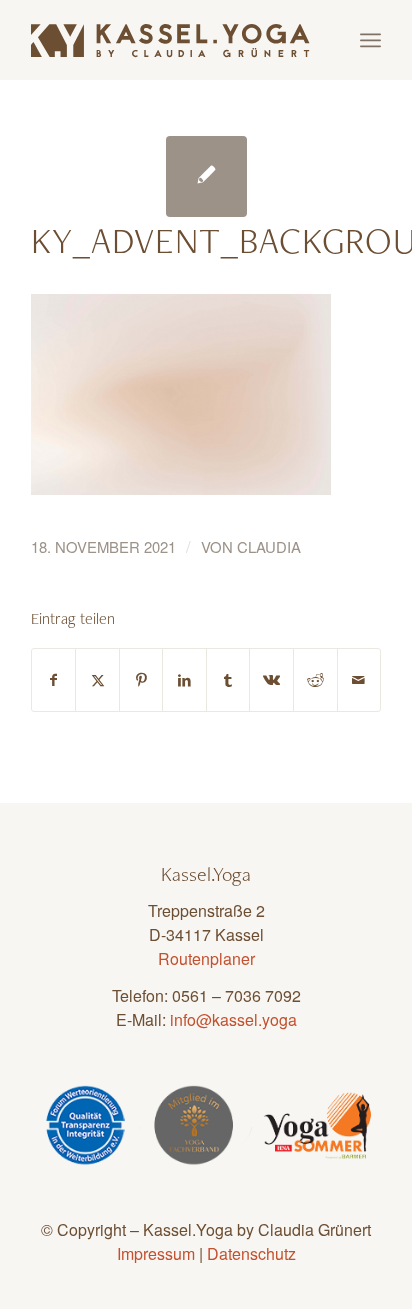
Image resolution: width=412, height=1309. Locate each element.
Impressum (156, 1253)
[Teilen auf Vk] (271, 680)
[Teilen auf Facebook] (54, 680)
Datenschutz (251, 1253)
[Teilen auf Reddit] (315, 680)
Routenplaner (206, 958)
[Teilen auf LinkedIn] (184, 680)
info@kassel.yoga (233, 1019)
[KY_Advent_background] (206, 176)
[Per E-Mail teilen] (359, 680)
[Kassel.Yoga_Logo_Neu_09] (171, 40)
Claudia (269, 546)
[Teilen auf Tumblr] (228, 680)
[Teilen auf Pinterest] (141, 680)
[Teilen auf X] (97, 680)
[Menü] (370, 40)
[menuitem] (370, 40)
